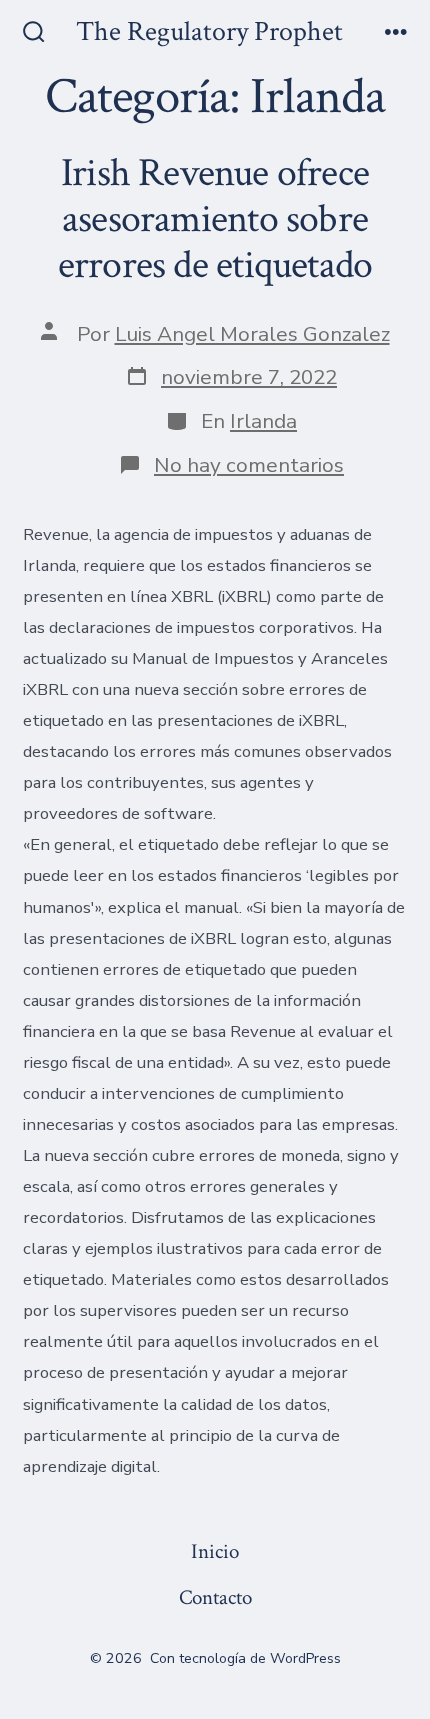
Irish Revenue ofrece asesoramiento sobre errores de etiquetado (215, 218)
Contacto (215, 1597)
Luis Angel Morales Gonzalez (252, 334)
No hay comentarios (249, 465)
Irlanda (263, 421)
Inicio (215, 1551)
